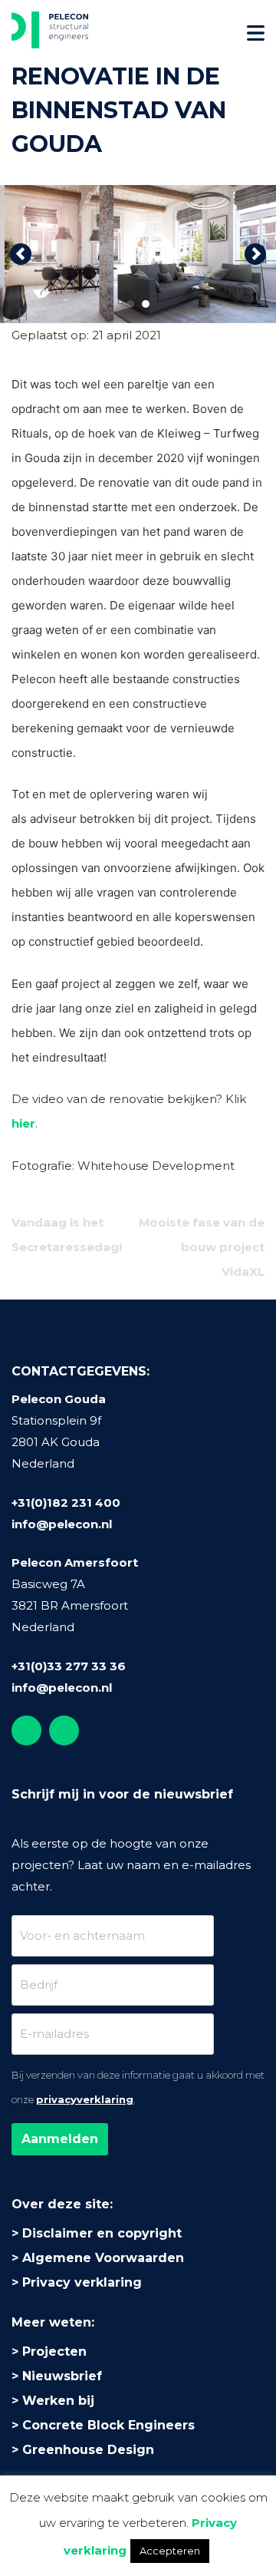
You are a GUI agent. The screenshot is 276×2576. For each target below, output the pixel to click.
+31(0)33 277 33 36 (69, 1666)
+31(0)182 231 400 (66, 1503)
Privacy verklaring (82, 2282)
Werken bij (58, 2401)
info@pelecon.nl (62, 1524)
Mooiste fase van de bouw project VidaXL (202, 1247)
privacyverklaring (85, 2099)
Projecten (54, 2351)
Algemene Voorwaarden (103, 2258)
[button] (21, 254)
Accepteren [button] (170, 2551)
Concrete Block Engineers (108, 2425)
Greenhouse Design (88, 2450)
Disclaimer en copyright (102, 2233)
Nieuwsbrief (62, 2376)
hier (23, 1123)
